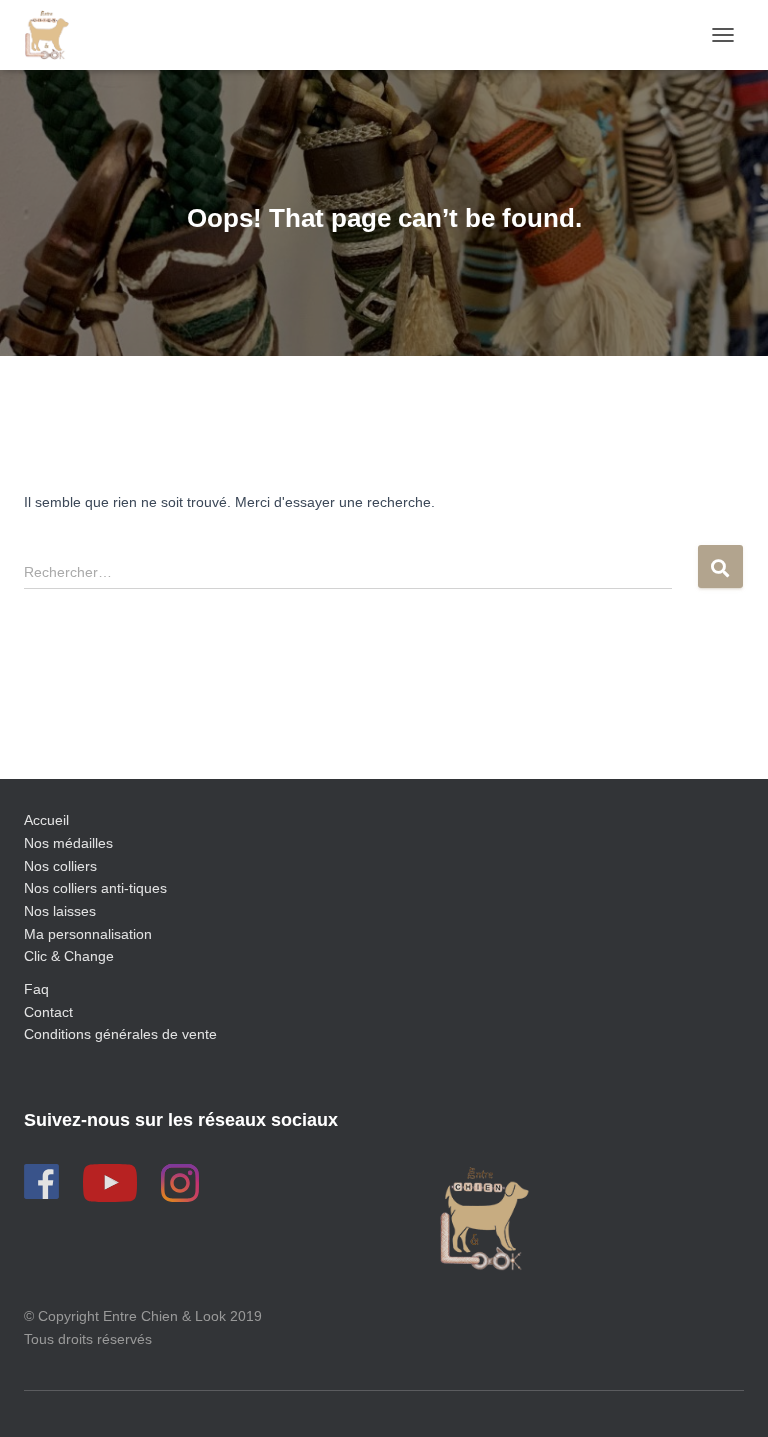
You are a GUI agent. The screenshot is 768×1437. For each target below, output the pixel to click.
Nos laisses (60, 911)
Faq (36, 989)
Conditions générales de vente (120, 1034)
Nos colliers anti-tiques (95, 888)
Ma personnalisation (88, 934)
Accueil (46, 820)
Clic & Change (69, 956)
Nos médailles (68, 843)
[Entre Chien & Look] (54, 35)
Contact (48, 1012)
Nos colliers (60, 866)
